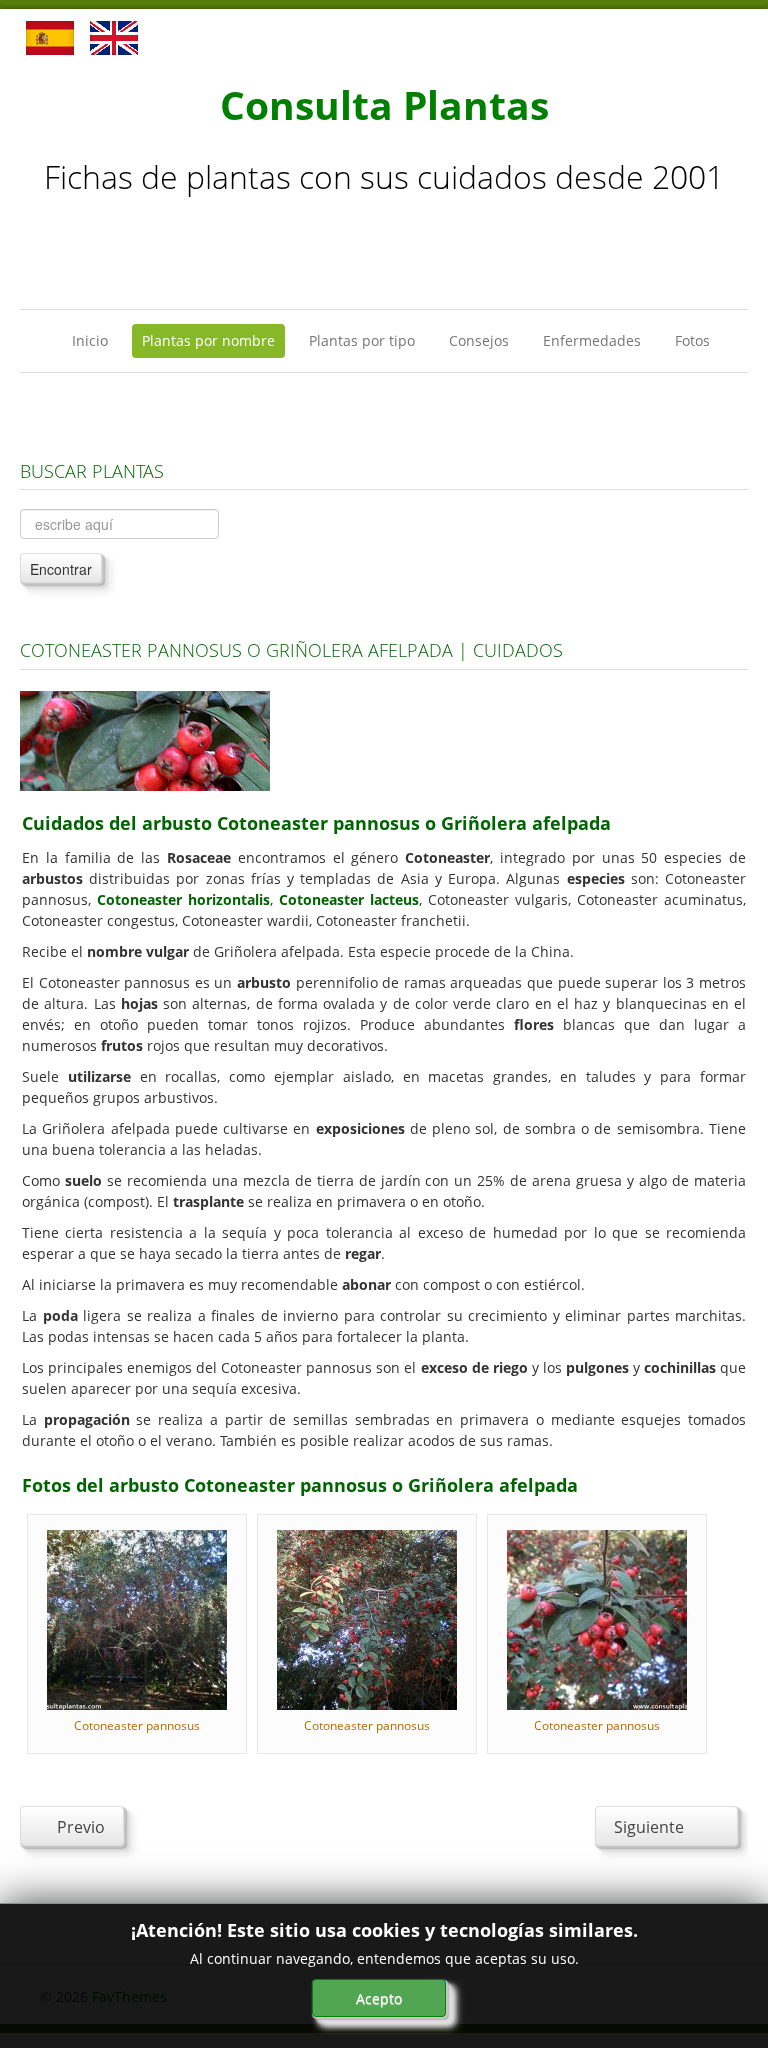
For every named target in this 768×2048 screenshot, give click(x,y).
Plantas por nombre (208, 340)
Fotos (692, 340)
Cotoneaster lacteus (349, 899)
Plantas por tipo (362, 340)
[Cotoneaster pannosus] (137, 1618)
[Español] (50, 36)
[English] (114, 36)
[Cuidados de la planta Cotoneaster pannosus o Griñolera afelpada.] (145, 739)
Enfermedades (592, 340)
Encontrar (61, 569)
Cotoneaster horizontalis (183, 899)
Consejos (479, 340)
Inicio (90, 340)
